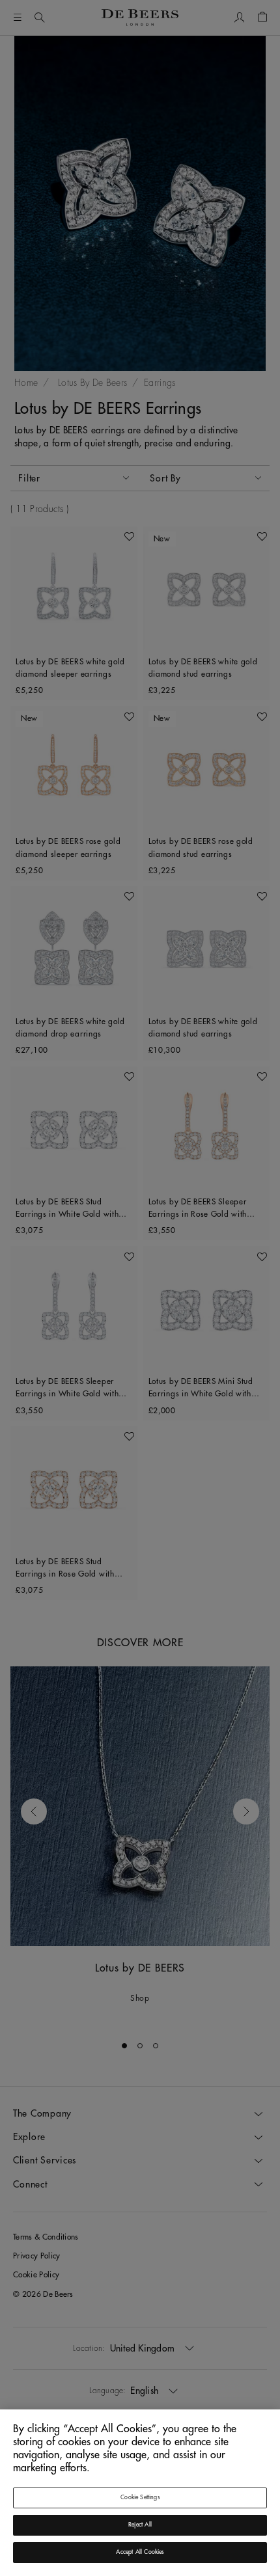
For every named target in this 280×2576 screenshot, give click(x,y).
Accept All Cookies (140, 2552)
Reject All (140, 2525)
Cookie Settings (140, 2498)
